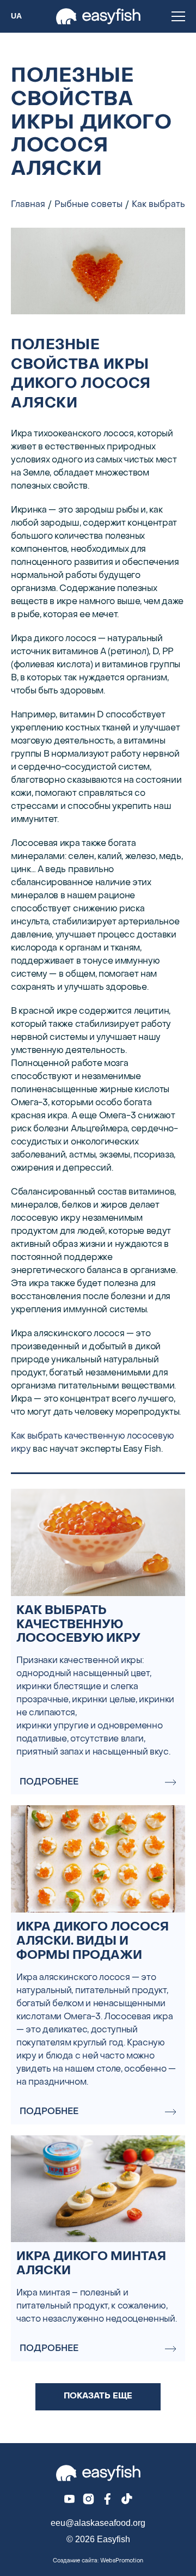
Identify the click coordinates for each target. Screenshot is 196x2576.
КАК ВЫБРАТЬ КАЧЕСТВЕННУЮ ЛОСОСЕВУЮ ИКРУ (78, 1625)
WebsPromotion (122, 2561)
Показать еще (98, 2396)
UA (16, 16)
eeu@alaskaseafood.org (98, 2523)
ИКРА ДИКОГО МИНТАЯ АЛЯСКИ (91, 2264)
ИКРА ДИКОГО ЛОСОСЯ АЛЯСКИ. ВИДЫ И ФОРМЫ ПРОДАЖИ (93, 1942)
